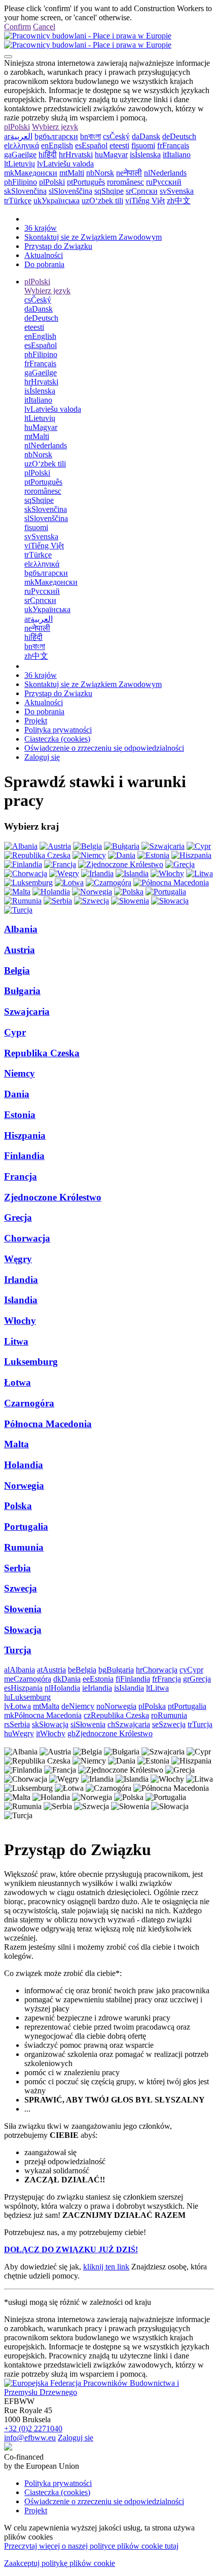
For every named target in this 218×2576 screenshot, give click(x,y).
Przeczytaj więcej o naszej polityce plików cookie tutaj (91, 2546)
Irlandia (21, 1280)
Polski (17, 127)
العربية (18, 136)
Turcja (18, 1650)
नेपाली (129, 173)
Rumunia (24, 1547)
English (57, 145)
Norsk (100, 173)
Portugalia (26, 1527)
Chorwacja (27, 1238)
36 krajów (41, 228)
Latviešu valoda (65, 164)
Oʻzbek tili (102, 201)
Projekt (36, 721)
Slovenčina (25, 191)
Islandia (21, 1300)
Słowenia (23, 1609)
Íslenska (145, 155)
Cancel (44, 27)
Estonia (20, 1115)
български (56, 136)
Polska (18, 1506)
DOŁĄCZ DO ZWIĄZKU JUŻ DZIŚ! (71, 2249)
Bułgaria (22, 991)
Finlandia (24, 1156)
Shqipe (109, 191)
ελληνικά (22, 145)
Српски (142, 191)
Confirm (17, 27)
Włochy (20, 1321)
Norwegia (24, 1486)
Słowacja (23, 1630)
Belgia (17, 971)
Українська (57, 201)
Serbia (17, 1568)
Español (91, 145)
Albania (21, 929)
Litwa (16, 1341)
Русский (164, 182)
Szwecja (21, 1588)
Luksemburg (31, 1362)
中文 (179, 201)
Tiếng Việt (145, 201)
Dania (17, 1094)
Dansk (146, 136)
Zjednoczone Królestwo (53, 1197)
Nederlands (165, 173)
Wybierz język (55, 127)
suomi (143, 145)
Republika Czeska (42, 1053)
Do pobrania (44, 264)
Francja (21, 1176)
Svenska (177, 191)
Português (86, 182)
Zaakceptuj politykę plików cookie (60, 2563)
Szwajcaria (27, 1012)
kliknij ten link (106, 2267)
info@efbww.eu (30, 2438)
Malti (72, 173)
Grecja (18, 1217)
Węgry (18, 1259)
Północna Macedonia (48, 1424)
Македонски (31, 173)
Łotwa (17, 1382)
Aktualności (44, 255)
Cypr (15, 1032)
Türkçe (18, 201)
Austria (20, 950)
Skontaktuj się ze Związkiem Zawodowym (93, 237)
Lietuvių (20, 164)
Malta (16, 1444)
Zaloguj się (42, 757)
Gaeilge (20, 155)
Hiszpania (25, 1135)
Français (173, 145)
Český (116, 136)
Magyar (111, 155)
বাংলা (90, 136)
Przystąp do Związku (58, 246)
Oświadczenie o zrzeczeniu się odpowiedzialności (104, 748)
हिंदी (48, 155)
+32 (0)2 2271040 (33, 2429)
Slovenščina (70, 191)
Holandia (24, 1465)
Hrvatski (76, 155)
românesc (125, 182)
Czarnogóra (29, 1403)
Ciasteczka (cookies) (57, 739)
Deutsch (179, 136)
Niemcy (20, 1073)
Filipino (21, 182)
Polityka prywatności (58, 730)
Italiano (177, 155)
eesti (119, 145)
